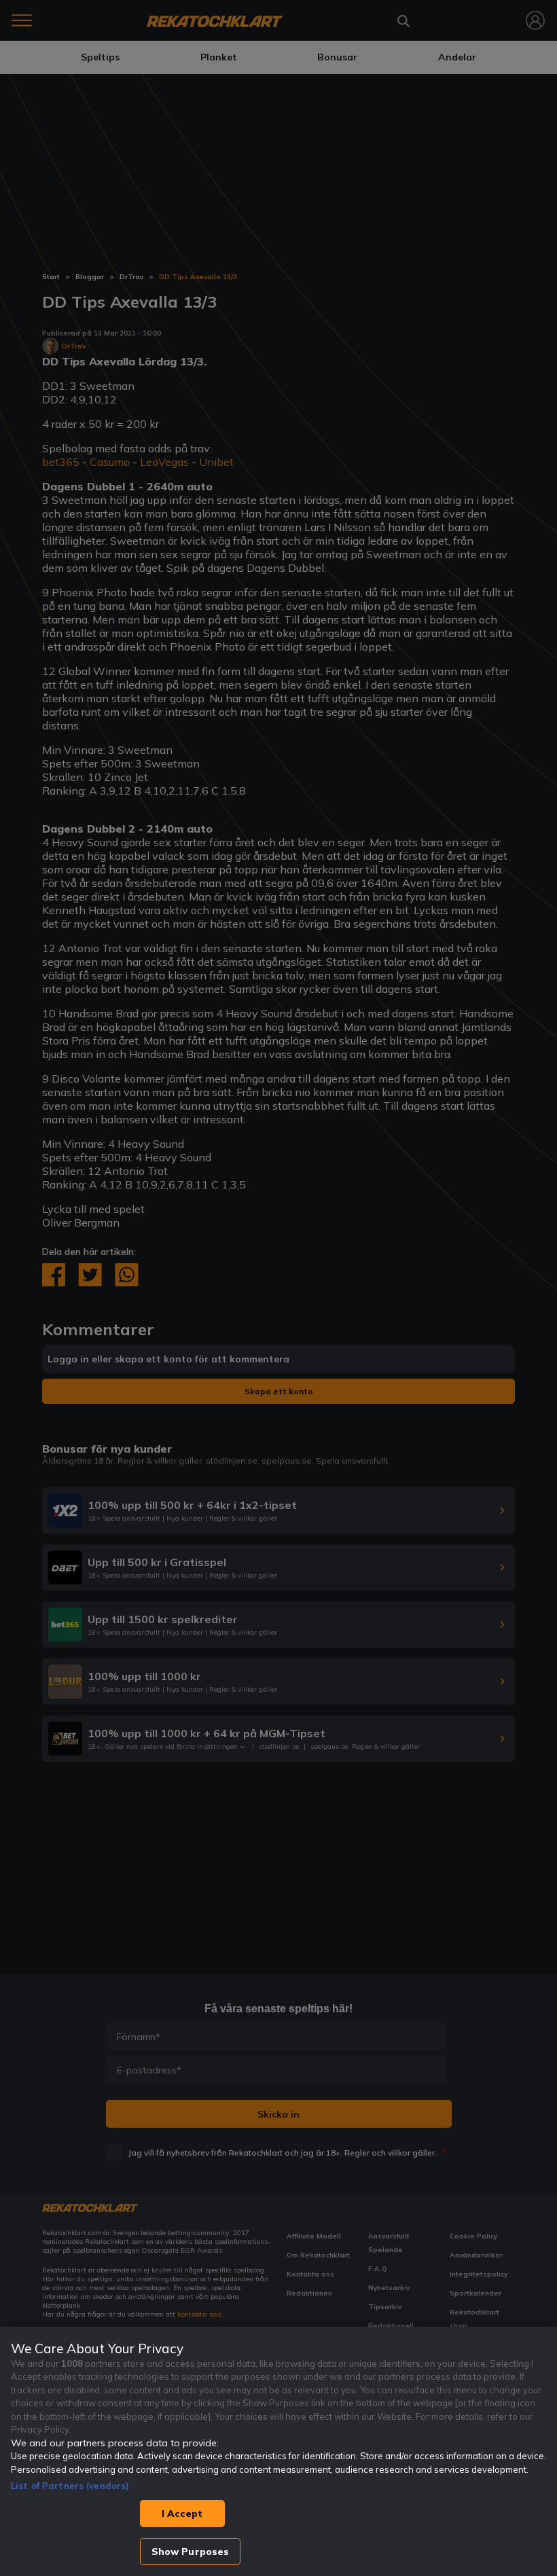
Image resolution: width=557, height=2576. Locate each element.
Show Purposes (191, 2552)
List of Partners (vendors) (70, 2486)
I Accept (182, 2514)
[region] (278, 2451)
